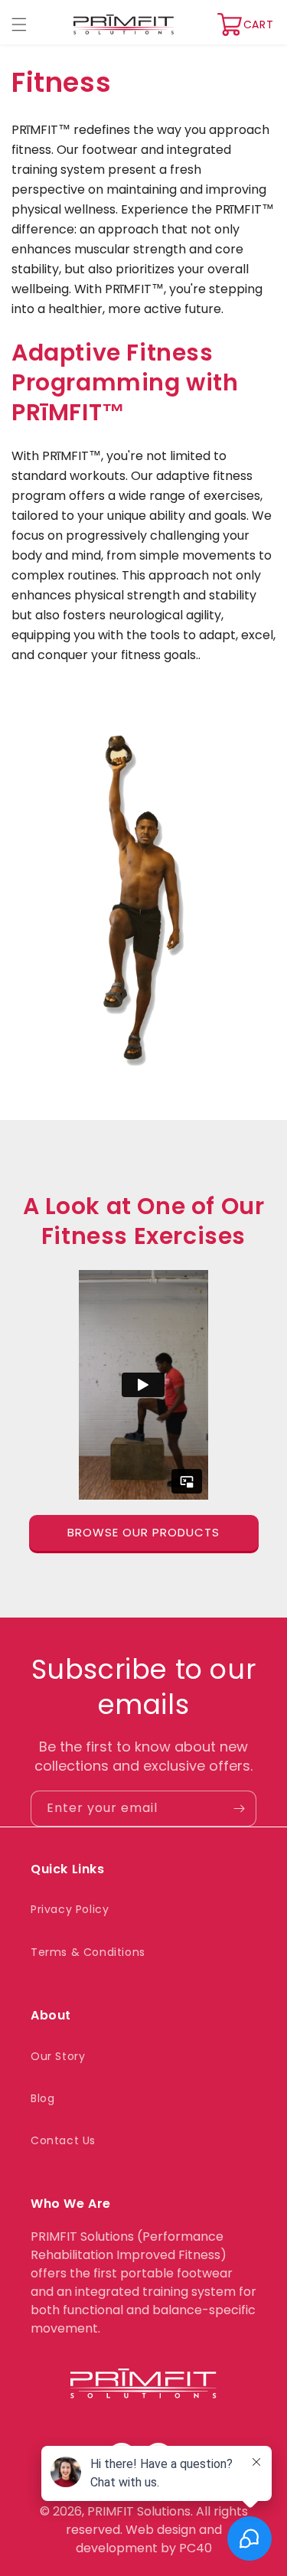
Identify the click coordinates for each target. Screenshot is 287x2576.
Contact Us (63, 2140)
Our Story (58, 2056)
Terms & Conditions (88, 1952)
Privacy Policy (70, 1909)
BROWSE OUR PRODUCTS (143, 1532)
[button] (19, 24)
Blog (42, 2098)
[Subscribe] (239, 1809)
